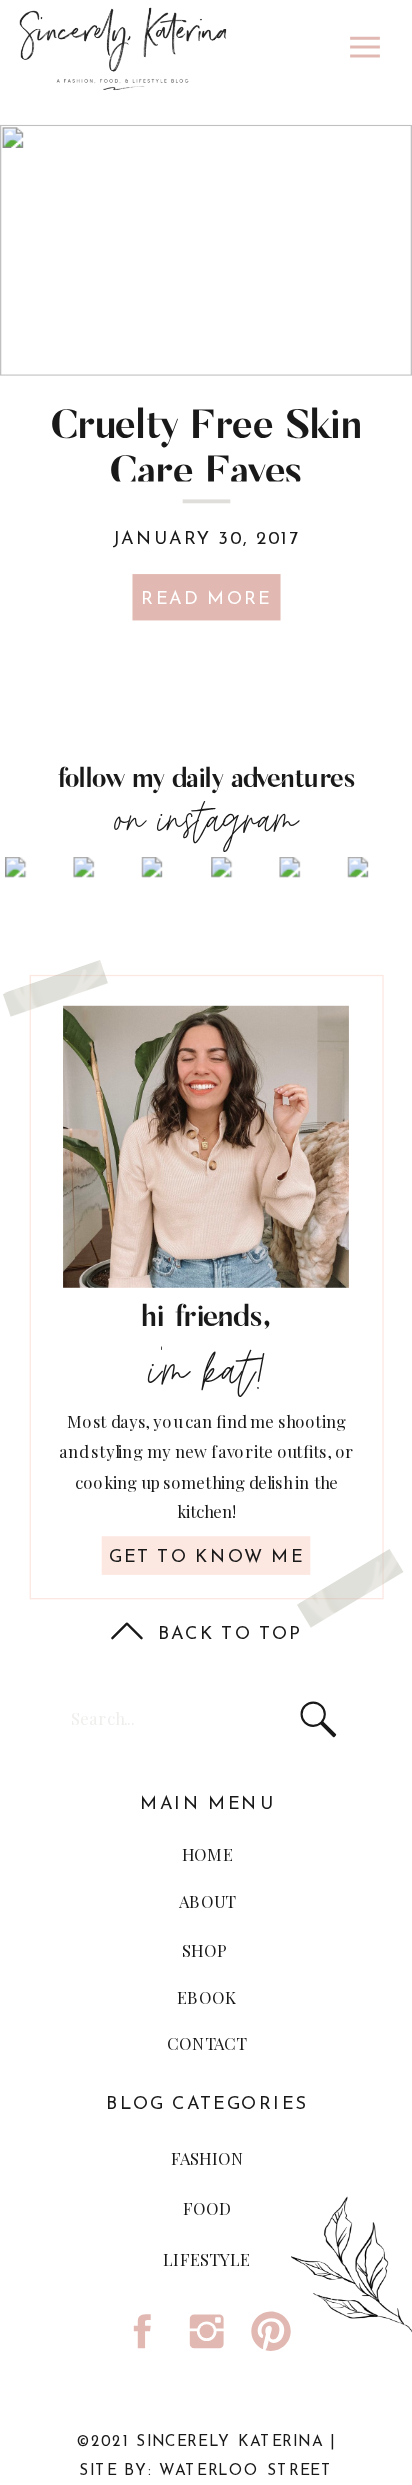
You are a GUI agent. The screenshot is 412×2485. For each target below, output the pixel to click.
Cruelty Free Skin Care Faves (206, 449)
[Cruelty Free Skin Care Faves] (206, 250)
